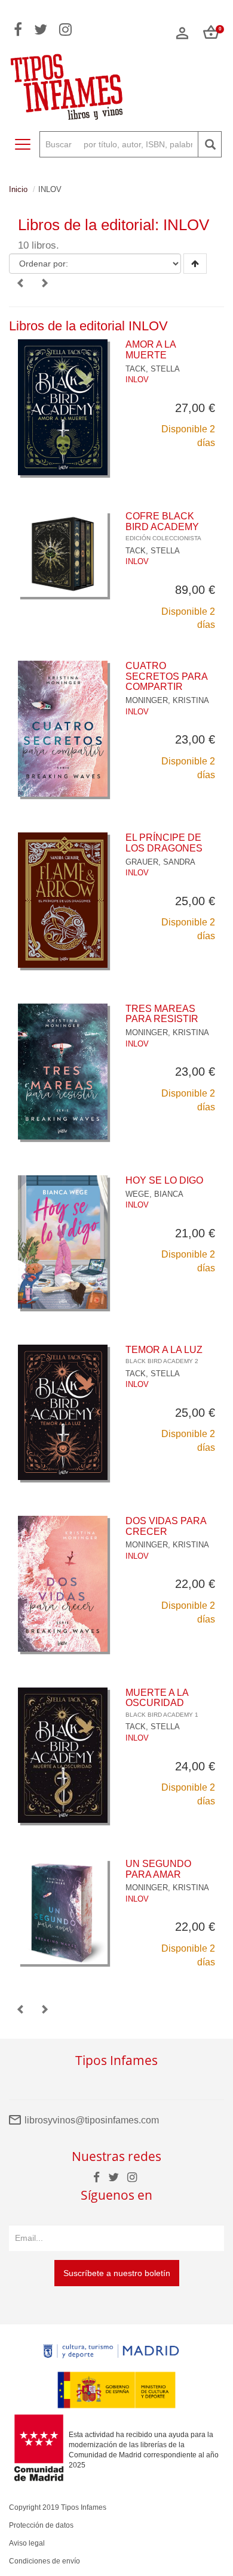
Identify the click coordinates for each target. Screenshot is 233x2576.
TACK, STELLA (153, 369)
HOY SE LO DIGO (164, 1180)
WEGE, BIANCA (154, 1194)
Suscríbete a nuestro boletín (117, 2273)
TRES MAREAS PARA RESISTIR (162, 1014)
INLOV (137, 380)
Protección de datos (41, 2525)
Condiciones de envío (45, 2561)
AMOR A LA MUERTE (151, 350)
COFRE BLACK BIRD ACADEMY (163, 526)
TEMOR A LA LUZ (164, 1355)
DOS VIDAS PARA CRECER (166, 1526)
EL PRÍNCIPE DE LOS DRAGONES (164, 843)
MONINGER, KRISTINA (167, 700)
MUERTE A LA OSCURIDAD (162, 1703)
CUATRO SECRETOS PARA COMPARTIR (166, 676)
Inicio (18, 189)
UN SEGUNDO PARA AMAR (158, 1869)
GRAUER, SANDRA (160, 862)
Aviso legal (27, 2543)
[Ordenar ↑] (195, 264)
